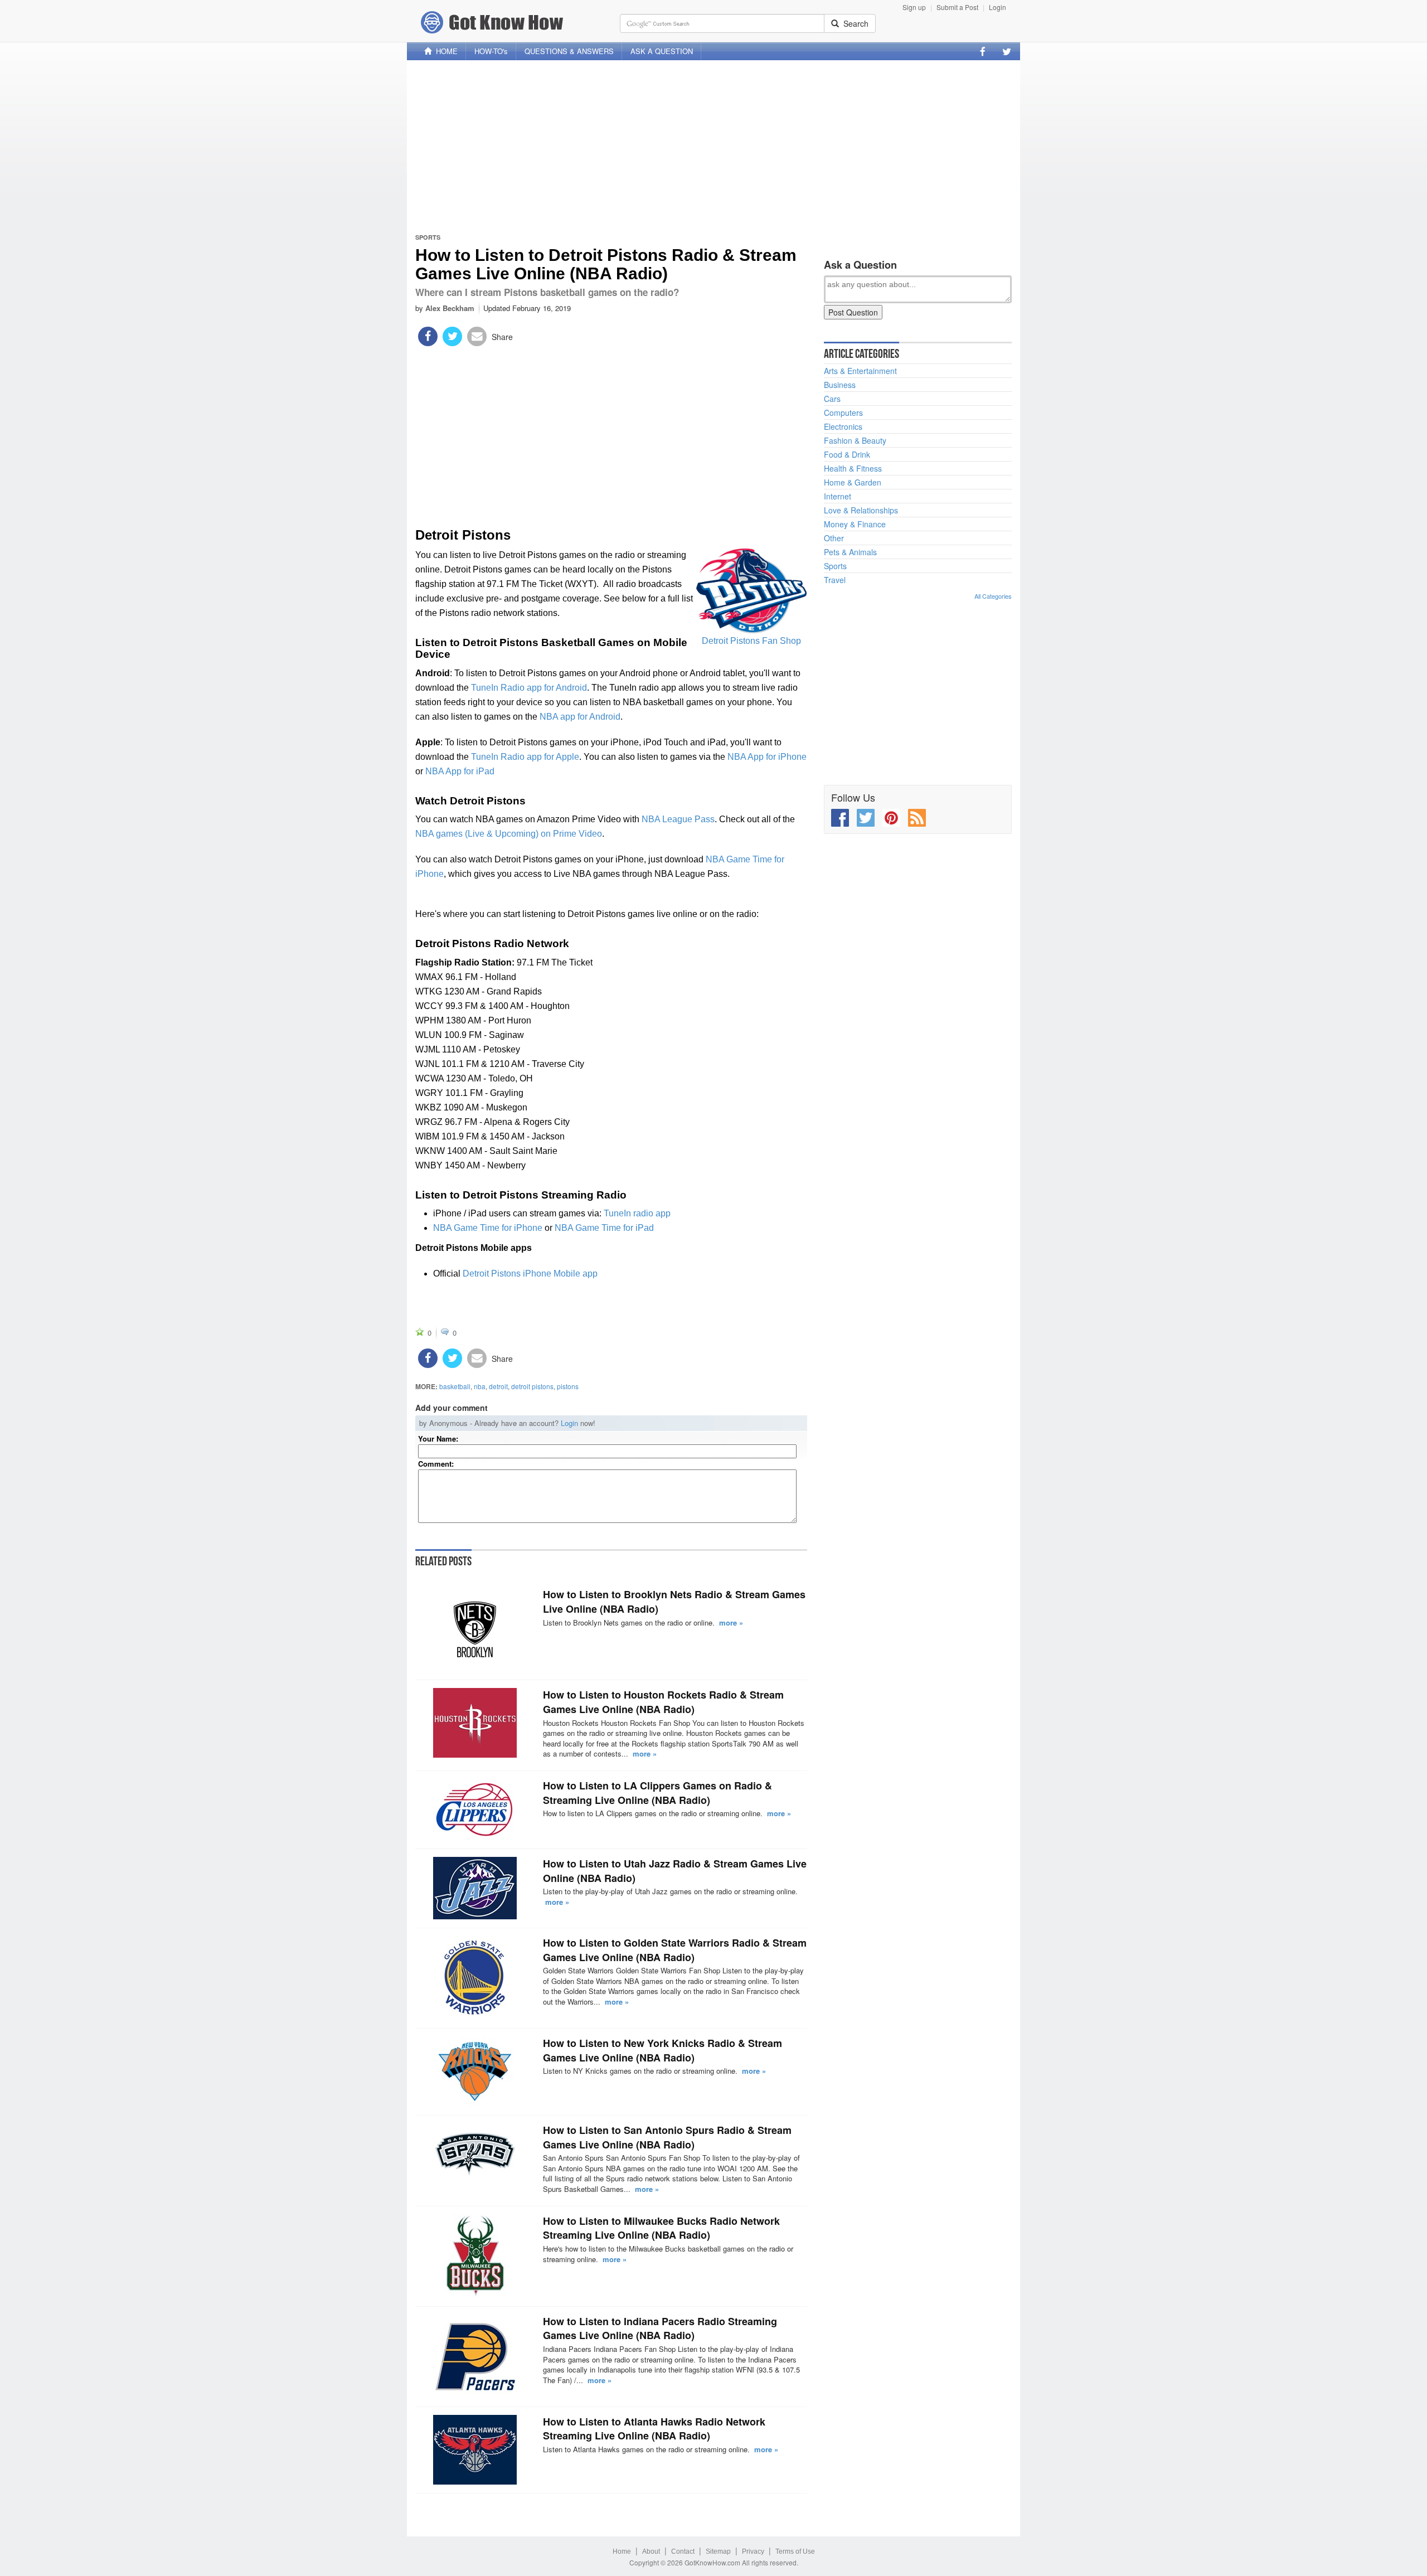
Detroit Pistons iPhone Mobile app (530, 1274)
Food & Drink (847, 454)
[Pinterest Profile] (891, 818)
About (651, 2551)
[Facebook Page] (983, 51)
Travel (835, 580)
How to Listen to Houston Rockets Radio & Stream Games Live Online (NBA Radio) (663, 1702)
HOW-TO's (491, 51)
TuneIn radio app (637, 1213)
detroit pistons (532, 1386)
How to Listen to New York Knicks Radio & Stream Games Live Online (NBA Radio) (662, 2050)
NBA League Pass (678, 819)
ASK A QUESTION (662, 51)
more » (731, 1622)
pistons (568, 1386)
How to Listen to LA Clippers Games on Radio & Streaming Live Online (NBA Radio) (657, 1793)
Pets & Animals (850, 552)
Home (622, 2551)
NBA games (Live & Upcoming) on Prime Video (509, 834)
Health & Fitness (853, 468)
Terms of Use (795, 2551)
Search (854, 23)
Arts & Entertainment (860, 371)
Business (840, 385)
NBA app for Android (580, 717)
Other (834, 538)
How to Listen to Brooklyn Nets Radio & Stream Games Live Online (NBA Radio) (674, 1602)
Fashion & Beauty (855, 440)
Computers (843, 413)
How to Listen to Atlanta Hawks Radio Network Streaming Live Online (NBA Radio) (654, 2429)
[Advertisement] (713, 147)
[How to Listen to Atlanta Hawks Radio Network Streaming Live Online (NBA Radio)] (475, 2450)
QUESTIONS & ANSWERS (569, 51)
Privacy (753, 2551)
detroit (498, 1386)
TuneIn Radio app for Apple (525, 757)
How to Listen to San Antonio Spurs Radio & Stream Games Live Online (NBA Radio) (667, 2137)
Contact (683, 2551)
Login (998, 7)
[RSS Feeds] (917, 818)
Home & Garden (853, 482)
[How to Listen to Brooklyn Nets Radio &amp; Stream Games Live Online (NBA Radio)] (475, 1629)
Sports (428, 237)
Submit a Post (957, 7)
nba (480, 1386)
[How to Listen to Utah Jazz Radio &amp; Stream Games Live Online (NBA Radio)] (475, 1888)
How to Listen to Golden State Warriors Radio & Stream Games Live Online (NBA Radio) (675, 1950)
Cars (832, 399)
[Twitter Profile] (1007, 51)
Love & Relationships (861, 510)
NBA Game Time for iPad (604, 1228)
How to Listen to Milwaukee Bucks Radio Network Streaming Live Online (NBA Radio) (661, 2228)
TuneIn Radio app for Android (529, 688)
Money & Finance (855, 524)
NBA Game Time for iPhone (488, 1228)
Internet (838, 496)
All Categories (993, 596)
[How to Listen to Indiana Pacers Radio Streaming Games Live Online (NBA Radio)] (475, 2356)
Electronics (843, 426)
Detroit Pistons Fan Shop (751, 641)
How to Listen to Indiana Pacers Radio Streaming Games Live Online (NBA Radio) (660, 2328)
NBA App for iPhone (767, 757)
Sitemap (718, 2551)
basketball (455, 1386)
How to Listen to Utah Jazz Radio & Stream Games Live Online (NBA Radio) (675, 1871)
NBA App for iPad (460, 771)
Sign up (914, 7)
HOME (445, 51)
